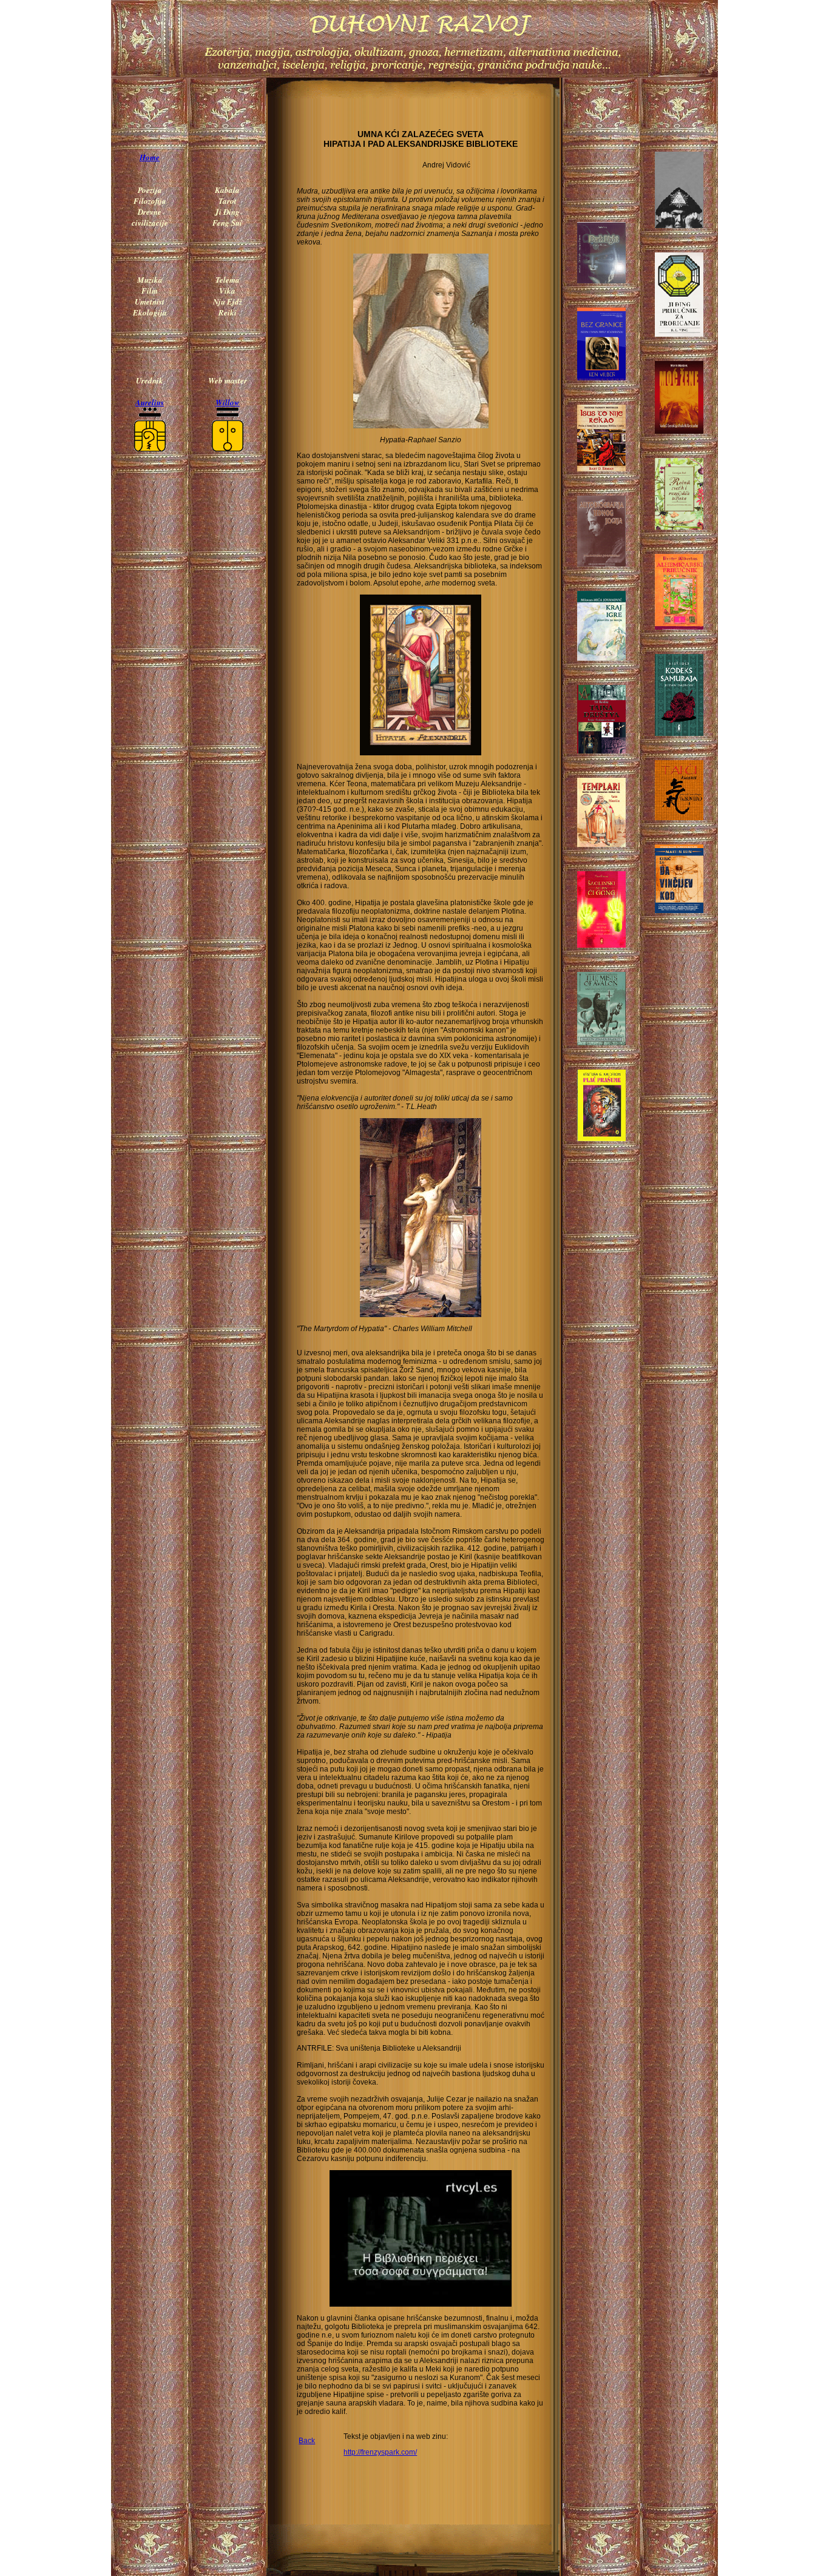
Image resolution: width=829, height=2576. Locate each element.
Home (150, 157)
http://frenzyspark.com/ (380, 2452)
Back (307, 2441)
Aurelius (150, 402)
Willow (228, 402)
